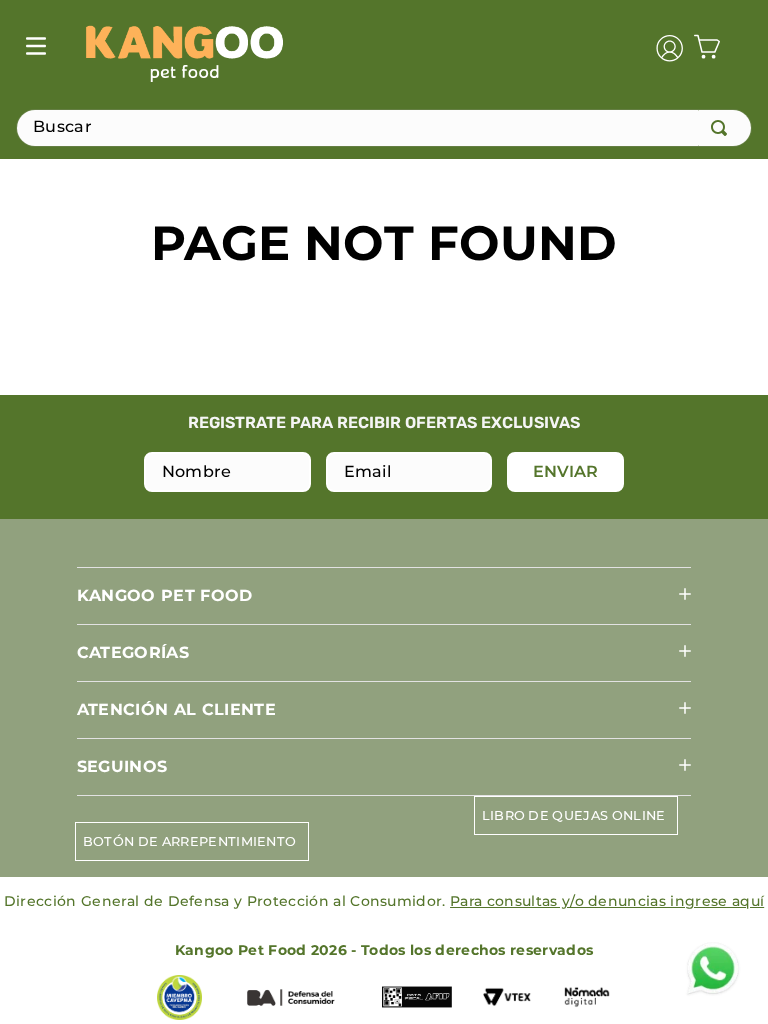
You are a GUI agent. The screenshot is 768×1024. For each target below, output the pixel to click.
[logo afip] (417, 999)
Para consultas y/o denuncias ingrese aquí (607, 901)
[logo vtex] (507, 999)
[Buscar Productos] (723, 128)
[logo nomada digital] (587, 999)
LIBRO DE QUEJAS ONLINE (574, 815)
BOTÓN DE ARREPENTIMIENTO (190, 841)
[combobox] (384, 128)
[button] (384, 596)
